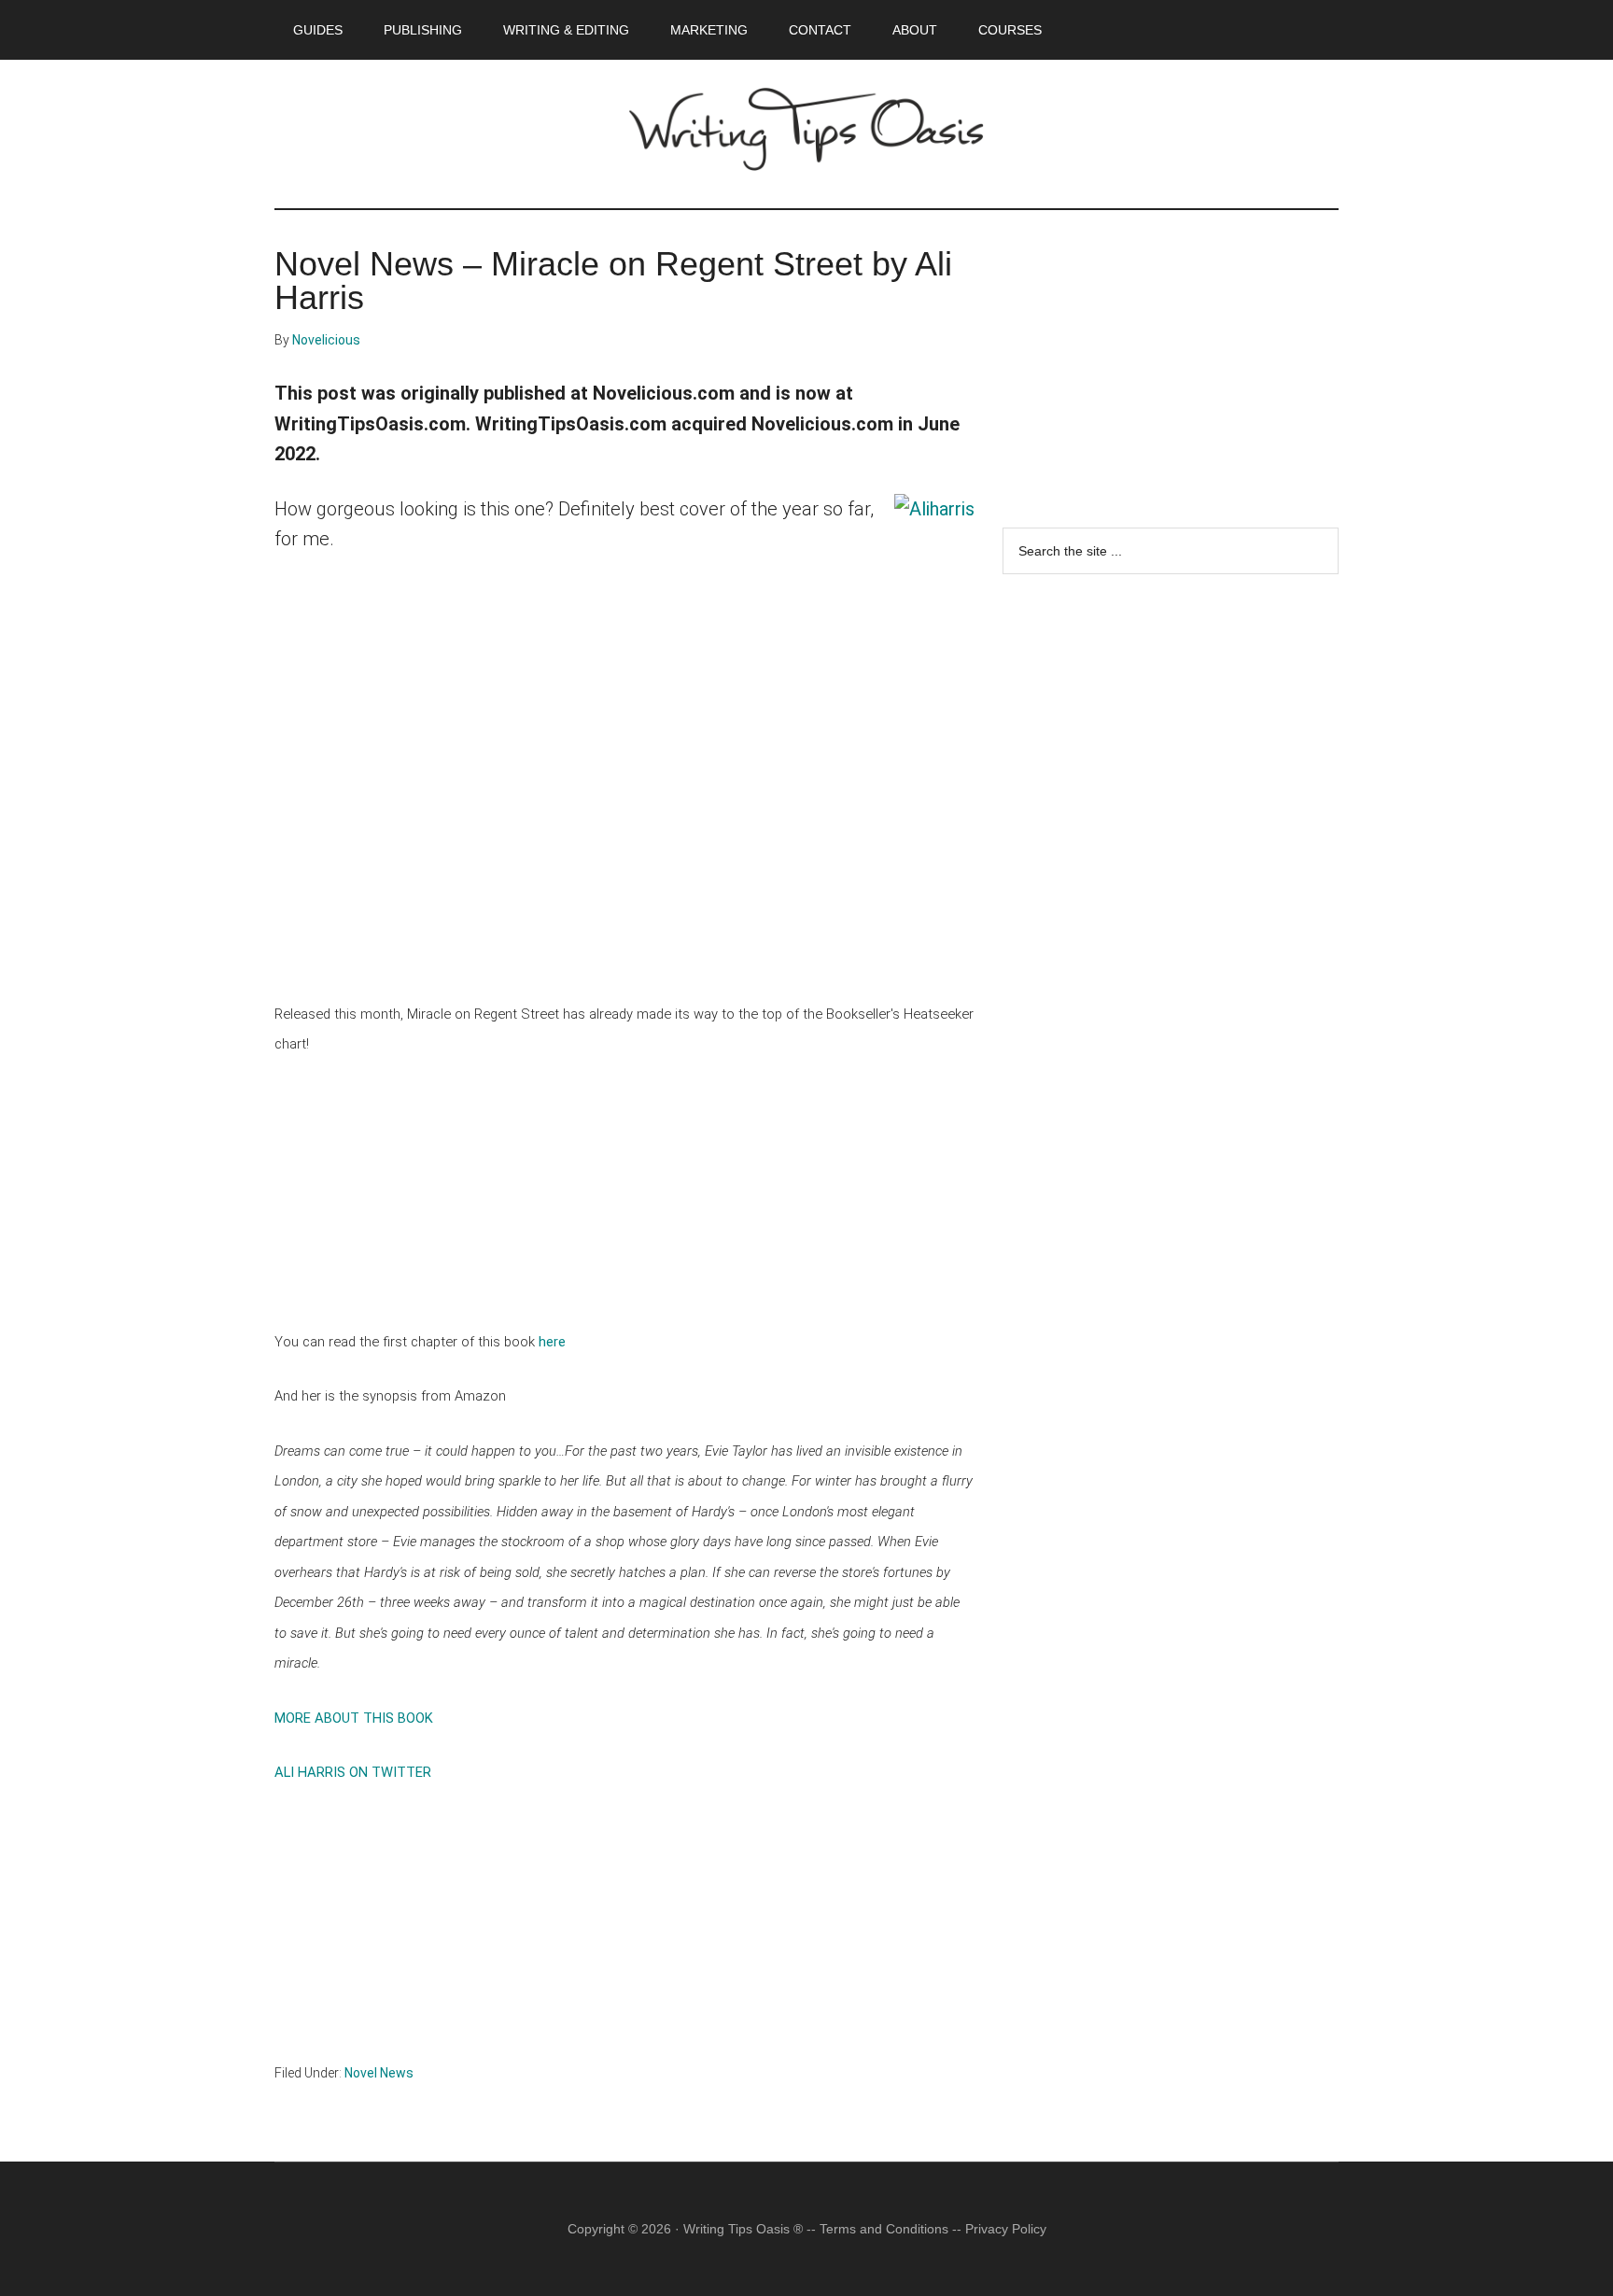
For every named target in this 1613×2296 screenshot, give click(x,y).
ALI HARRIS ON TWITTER (353, 1772)
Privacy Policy (1006, 2229)
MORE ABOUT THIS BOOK (354, 1718)
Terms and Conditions (884, 2229)
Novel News (379, 2073)
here (552, 1342)
